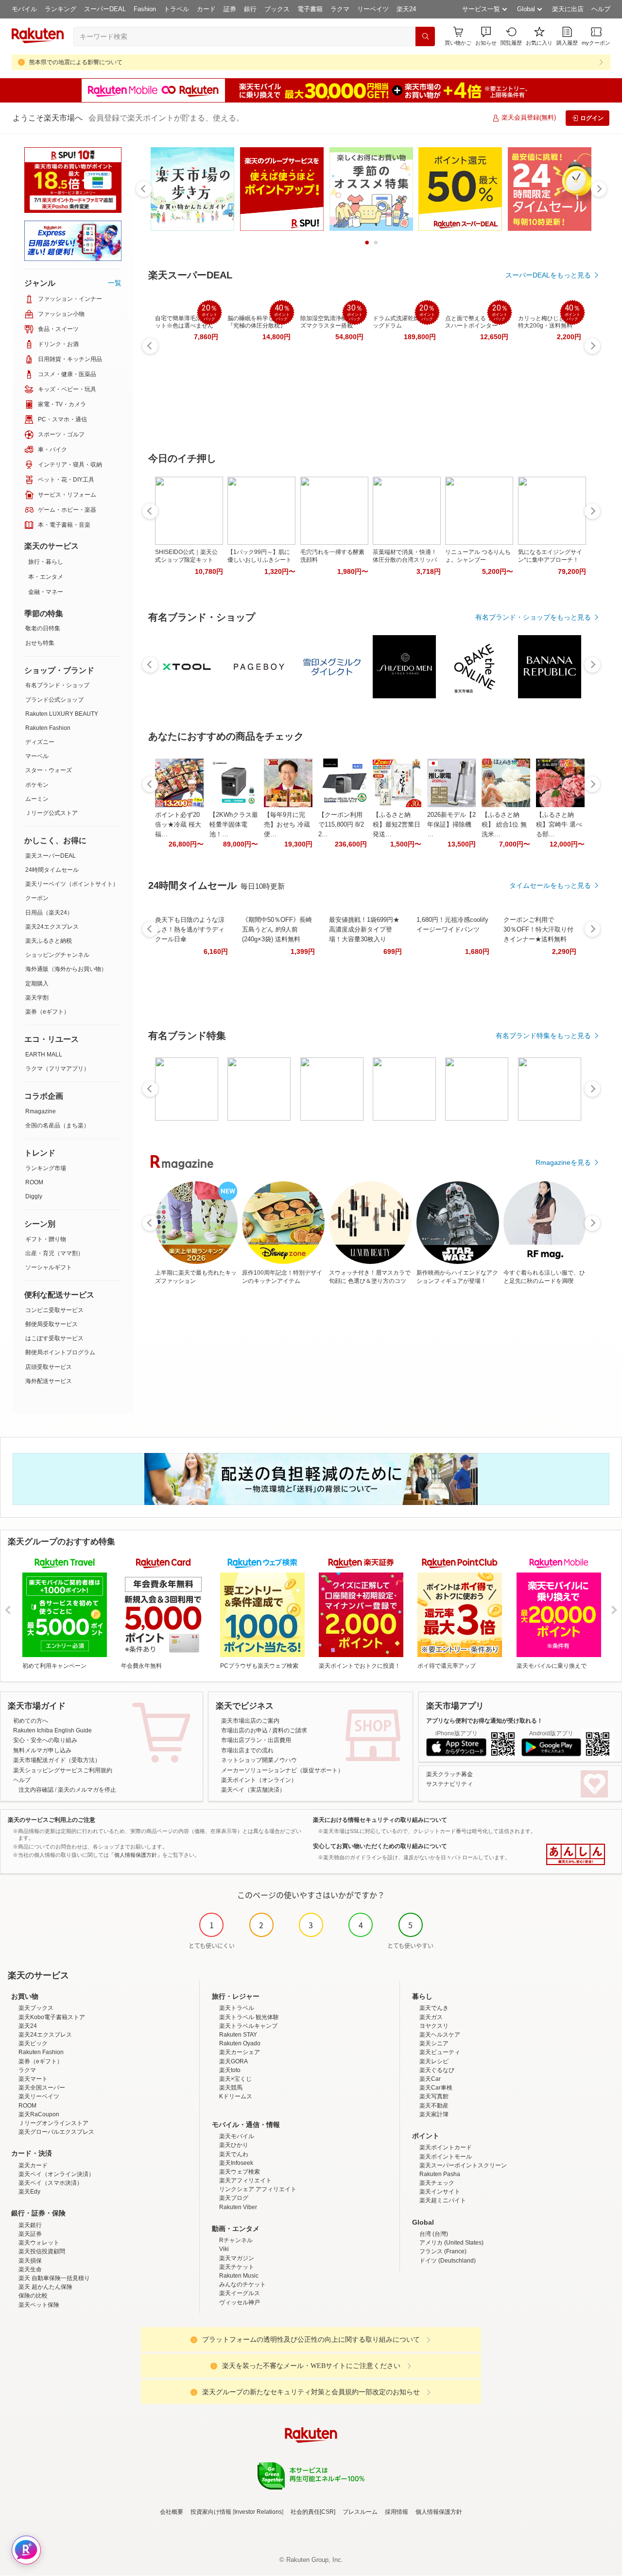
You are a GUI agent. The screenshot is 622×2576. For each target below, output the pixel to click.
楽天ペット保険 (39, 2305)
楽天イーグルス (240, 2293)
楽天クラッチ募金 (449, 1774)
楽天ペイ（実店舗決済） (253, 1790)
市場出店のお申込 (244, 1730)
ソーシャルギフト (49, 1267)
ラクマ (340, 9)
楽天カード (33, 2165)
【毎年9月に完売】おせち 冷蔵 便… (287, 824)
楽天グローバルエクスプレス (56, 2132)
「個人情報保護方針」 (136, 1855)
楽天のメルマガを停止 (87, 1790)
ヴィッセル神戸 (240, 2302)
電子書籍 (310, 9)
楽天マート (33, 2079)
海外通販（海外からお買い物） (66, 969)
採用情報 (397, 2512)
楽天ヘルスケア (440, 2035)
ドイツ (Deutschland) (448, 2261)
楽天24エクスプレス (52, 927)
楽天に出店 (568, 9)
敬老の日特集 (43, 628)
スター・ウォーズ (49, 770)
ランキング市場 (46, 1168)
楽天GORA (233, 2061)
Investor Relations (258, 2512)
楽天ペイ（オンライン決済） (56, 2174)
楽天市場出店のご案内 (250, 1721)
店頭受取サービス (49, 1367)
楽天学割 (37, 998)
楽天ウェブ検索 (240, 2172)
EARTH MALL (44, 1055)
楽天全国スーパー (42, 2088)
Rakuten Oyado (240, 2043)
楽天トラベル (237, 2008)
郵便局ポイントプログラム (60, 1352)
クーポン (37, 898)
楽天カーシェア (240, 2052)
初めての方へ (31, 1721)
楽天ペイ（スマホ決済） (51, 2183)
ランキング (60, 9)
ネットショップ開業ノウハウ (259, 1760)
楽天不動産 (434, 2106)
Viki (224, 2249)
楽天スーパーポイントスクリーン (463, 2165)
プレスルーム (360, 2512)
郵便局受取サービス (52, 1324)
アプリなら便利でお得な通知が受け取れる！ (484, 1721)
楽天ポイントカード (446, 2147)
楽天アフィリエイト (245, 2180)
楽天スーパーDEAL (51, 856)
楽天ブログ (234, 2198)
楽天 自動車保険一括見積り (54, 2278)
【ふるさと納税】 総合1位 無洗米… (504, 824)
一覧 (115, 283)
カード (206, 9)
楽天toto (230, 2070)
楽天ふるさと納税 (49, 941)
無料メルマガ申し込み (42, 1750)
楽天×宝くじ (235, 2079)
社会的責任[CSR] (313, 2512)
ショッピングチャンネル (57, 955)
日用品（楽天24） (49, 913)
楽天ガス (431, 2017)
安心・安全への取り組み (45, 1740)
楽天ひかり (234, 2145)
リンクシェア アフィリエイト (258, 2189)
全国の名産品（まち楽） (57, 1125)
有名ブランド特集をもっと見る (543, 1036)
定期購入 (37, 984)
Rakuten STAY (238, 2035)
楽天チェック (437, 2183)
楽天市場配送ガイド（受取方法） (57, 1760)
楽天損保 (30, 2261)
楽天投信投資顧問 (42, 2251)
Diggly (34, 1196)
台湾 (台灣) (434, 2234)
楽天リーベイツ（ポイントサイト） (72, 884)
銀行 (250, 9)
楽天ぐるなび (437, 2070)
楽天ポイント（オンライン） (259, 1780)
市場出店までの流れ (247, 1750)
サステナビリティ (449, 1784)
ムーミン (37, 799)
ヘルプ (601, 9)
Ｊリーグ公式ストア (52, 813)
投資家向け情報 (211, 2512)
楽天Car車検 (436, 2088)
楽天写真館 (434, 2096)
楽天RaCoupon (39, 2114)
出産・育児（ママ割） (54, 1253)
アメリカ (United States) (451, 2243)
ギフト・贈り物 (46, 1239)
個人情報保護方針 (439, 2512)
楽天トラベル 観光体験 (249, 2017)
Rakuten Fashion (48, 728)
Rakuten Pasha (440, 2174)
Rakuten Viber (238, 2207)
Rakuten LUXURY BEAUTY (62, 714)
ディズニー (40, 742)
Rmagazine (41, 1111)
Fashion (145, 9)
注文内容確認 (36, 1790)
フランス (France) (443, 2251)
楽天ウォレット (39, 2243)
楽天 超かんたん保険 (45, 2287)
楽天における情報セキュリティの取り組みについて (380, 1820)
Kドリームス (236, 2096)
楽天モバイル (237, 2136)
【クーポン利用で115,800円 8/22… (341, 824)
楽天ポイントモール (446, 2157)
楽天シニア (434, 2043)
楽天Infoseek (236, 2163)
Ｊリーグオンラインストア (53, 2123)
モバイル (24, 9)
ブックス (277, 9)
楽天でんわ (234, 2154)
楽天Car (430, 2079)
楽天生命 (30, 2269)
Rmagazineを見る (563, 1162)
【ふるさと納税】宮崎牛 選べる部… (559, 824)
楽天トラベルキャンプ (248, 2026)
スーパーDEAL (105, 9)
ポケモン (37, 785)
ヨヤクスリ (434, 2026)
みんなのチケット (242, 2284)
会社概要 (172, 2512)
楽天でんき (434, 2008)
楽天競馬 (231, 2088)
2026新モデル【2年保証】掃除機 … (451, 824)
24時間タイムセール (52, 870)
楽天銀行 (30, 2225)
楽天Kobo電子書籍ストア (52, 2017)
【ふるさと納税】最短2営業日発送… (397, 824)
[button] (486, 36)
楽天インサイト (440, 2192)
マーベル (37, 756)
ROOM (34, 1182)
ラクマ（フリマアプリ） (57, 1069)
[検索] (425, 36)
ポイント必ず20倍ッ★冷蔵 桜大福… (178, 824)
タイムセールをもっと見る (550, 885)
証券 (230, 9)
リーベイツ (373, 9)
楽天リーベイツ (39, 2096)
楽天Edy (29, 2192)
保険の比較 (33, 2296)
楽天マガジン (237, 2258)
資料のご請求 (290, 1730)
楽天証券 (30, 2234)
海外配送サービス (49, 1381)
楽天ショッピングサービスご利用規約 (63, 1770)
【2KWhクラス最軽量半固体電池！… (234, 824)
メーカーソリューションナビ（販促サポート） (282, 1770)
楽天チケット (237, 2267)
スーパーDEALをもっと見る (548, 275)
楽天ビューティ (440, 2052)
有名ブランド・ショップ (57, 685)
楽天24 (406, 9)
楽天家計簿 (434, 2114)
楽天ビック (33, 2043)
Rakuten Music (239, 2276)
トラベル (176, 9)
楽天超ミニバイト (443, 2200)
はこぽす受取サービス (54, 1338)
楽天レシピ (434, 2061)
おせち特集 (40, 643)
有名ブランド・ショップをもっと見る (533, 617)
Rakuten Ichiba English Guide (52, 1730)
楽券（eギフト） (47, 1012)
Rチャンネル (236, 2240)
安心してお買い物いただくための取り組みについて (380, 1846)
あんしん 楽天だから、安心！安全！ (576, 1854)
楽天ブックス (36, 2008)
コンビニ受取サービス (54, 1310)
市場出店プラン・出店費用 (256, 1740)
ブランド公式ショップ (54, 700)
